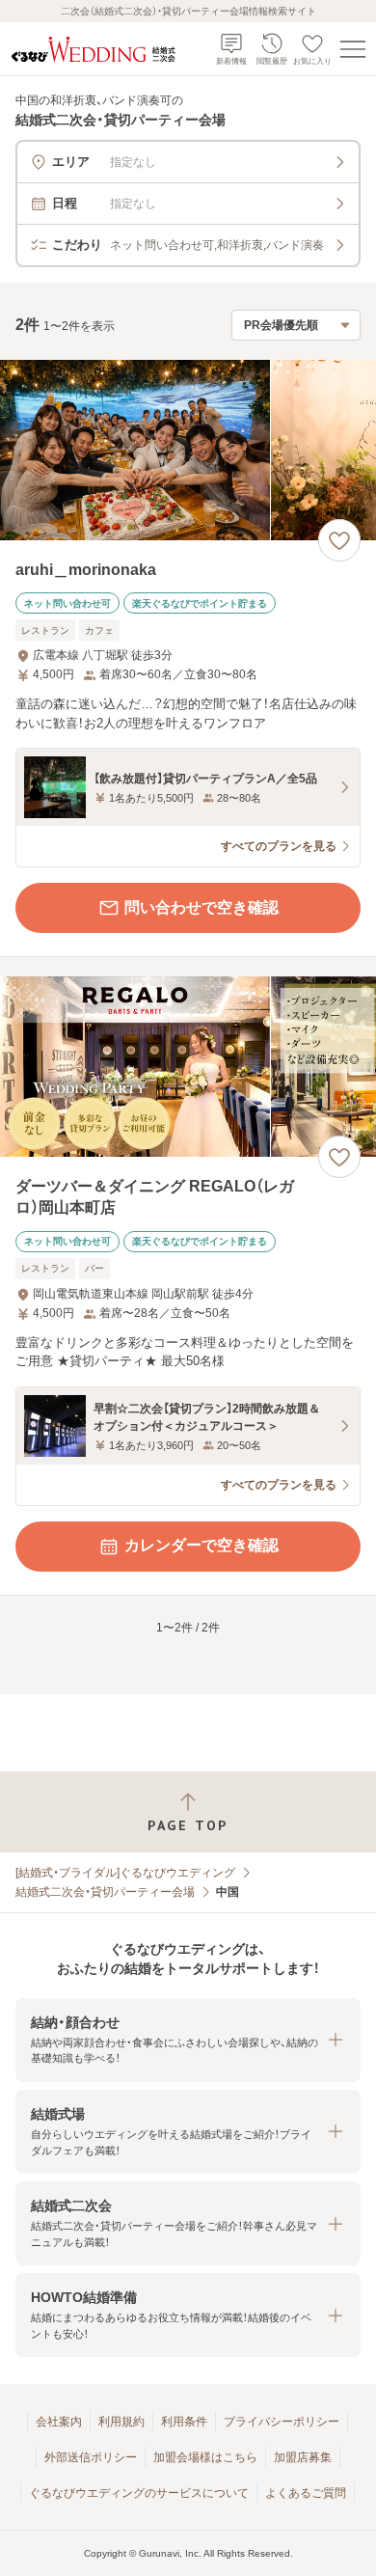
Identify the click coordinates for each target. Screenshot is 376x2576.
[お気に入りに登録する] (339, 540)
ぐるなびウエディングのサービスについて (139, 2493)
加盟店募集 (303, 2457)
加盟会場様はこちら (205, 2457)
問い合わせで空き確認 (201, 907)
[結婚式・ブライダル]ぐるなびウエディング (125, 1873)
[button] (188, 2040)
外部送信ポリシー (91, 2457)
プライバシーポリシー (282, 2422)
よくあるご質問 (306, 2493)
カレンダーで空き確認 (201, 1545)
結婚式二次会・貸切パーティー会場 (105, 1892)
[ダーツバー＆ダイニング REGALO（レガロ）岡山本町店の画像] (188, 1067)
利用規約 (121, 2422)
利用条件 (184, 2422)
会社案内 (59, 2422)
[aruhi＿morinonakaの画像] (188, 450)
